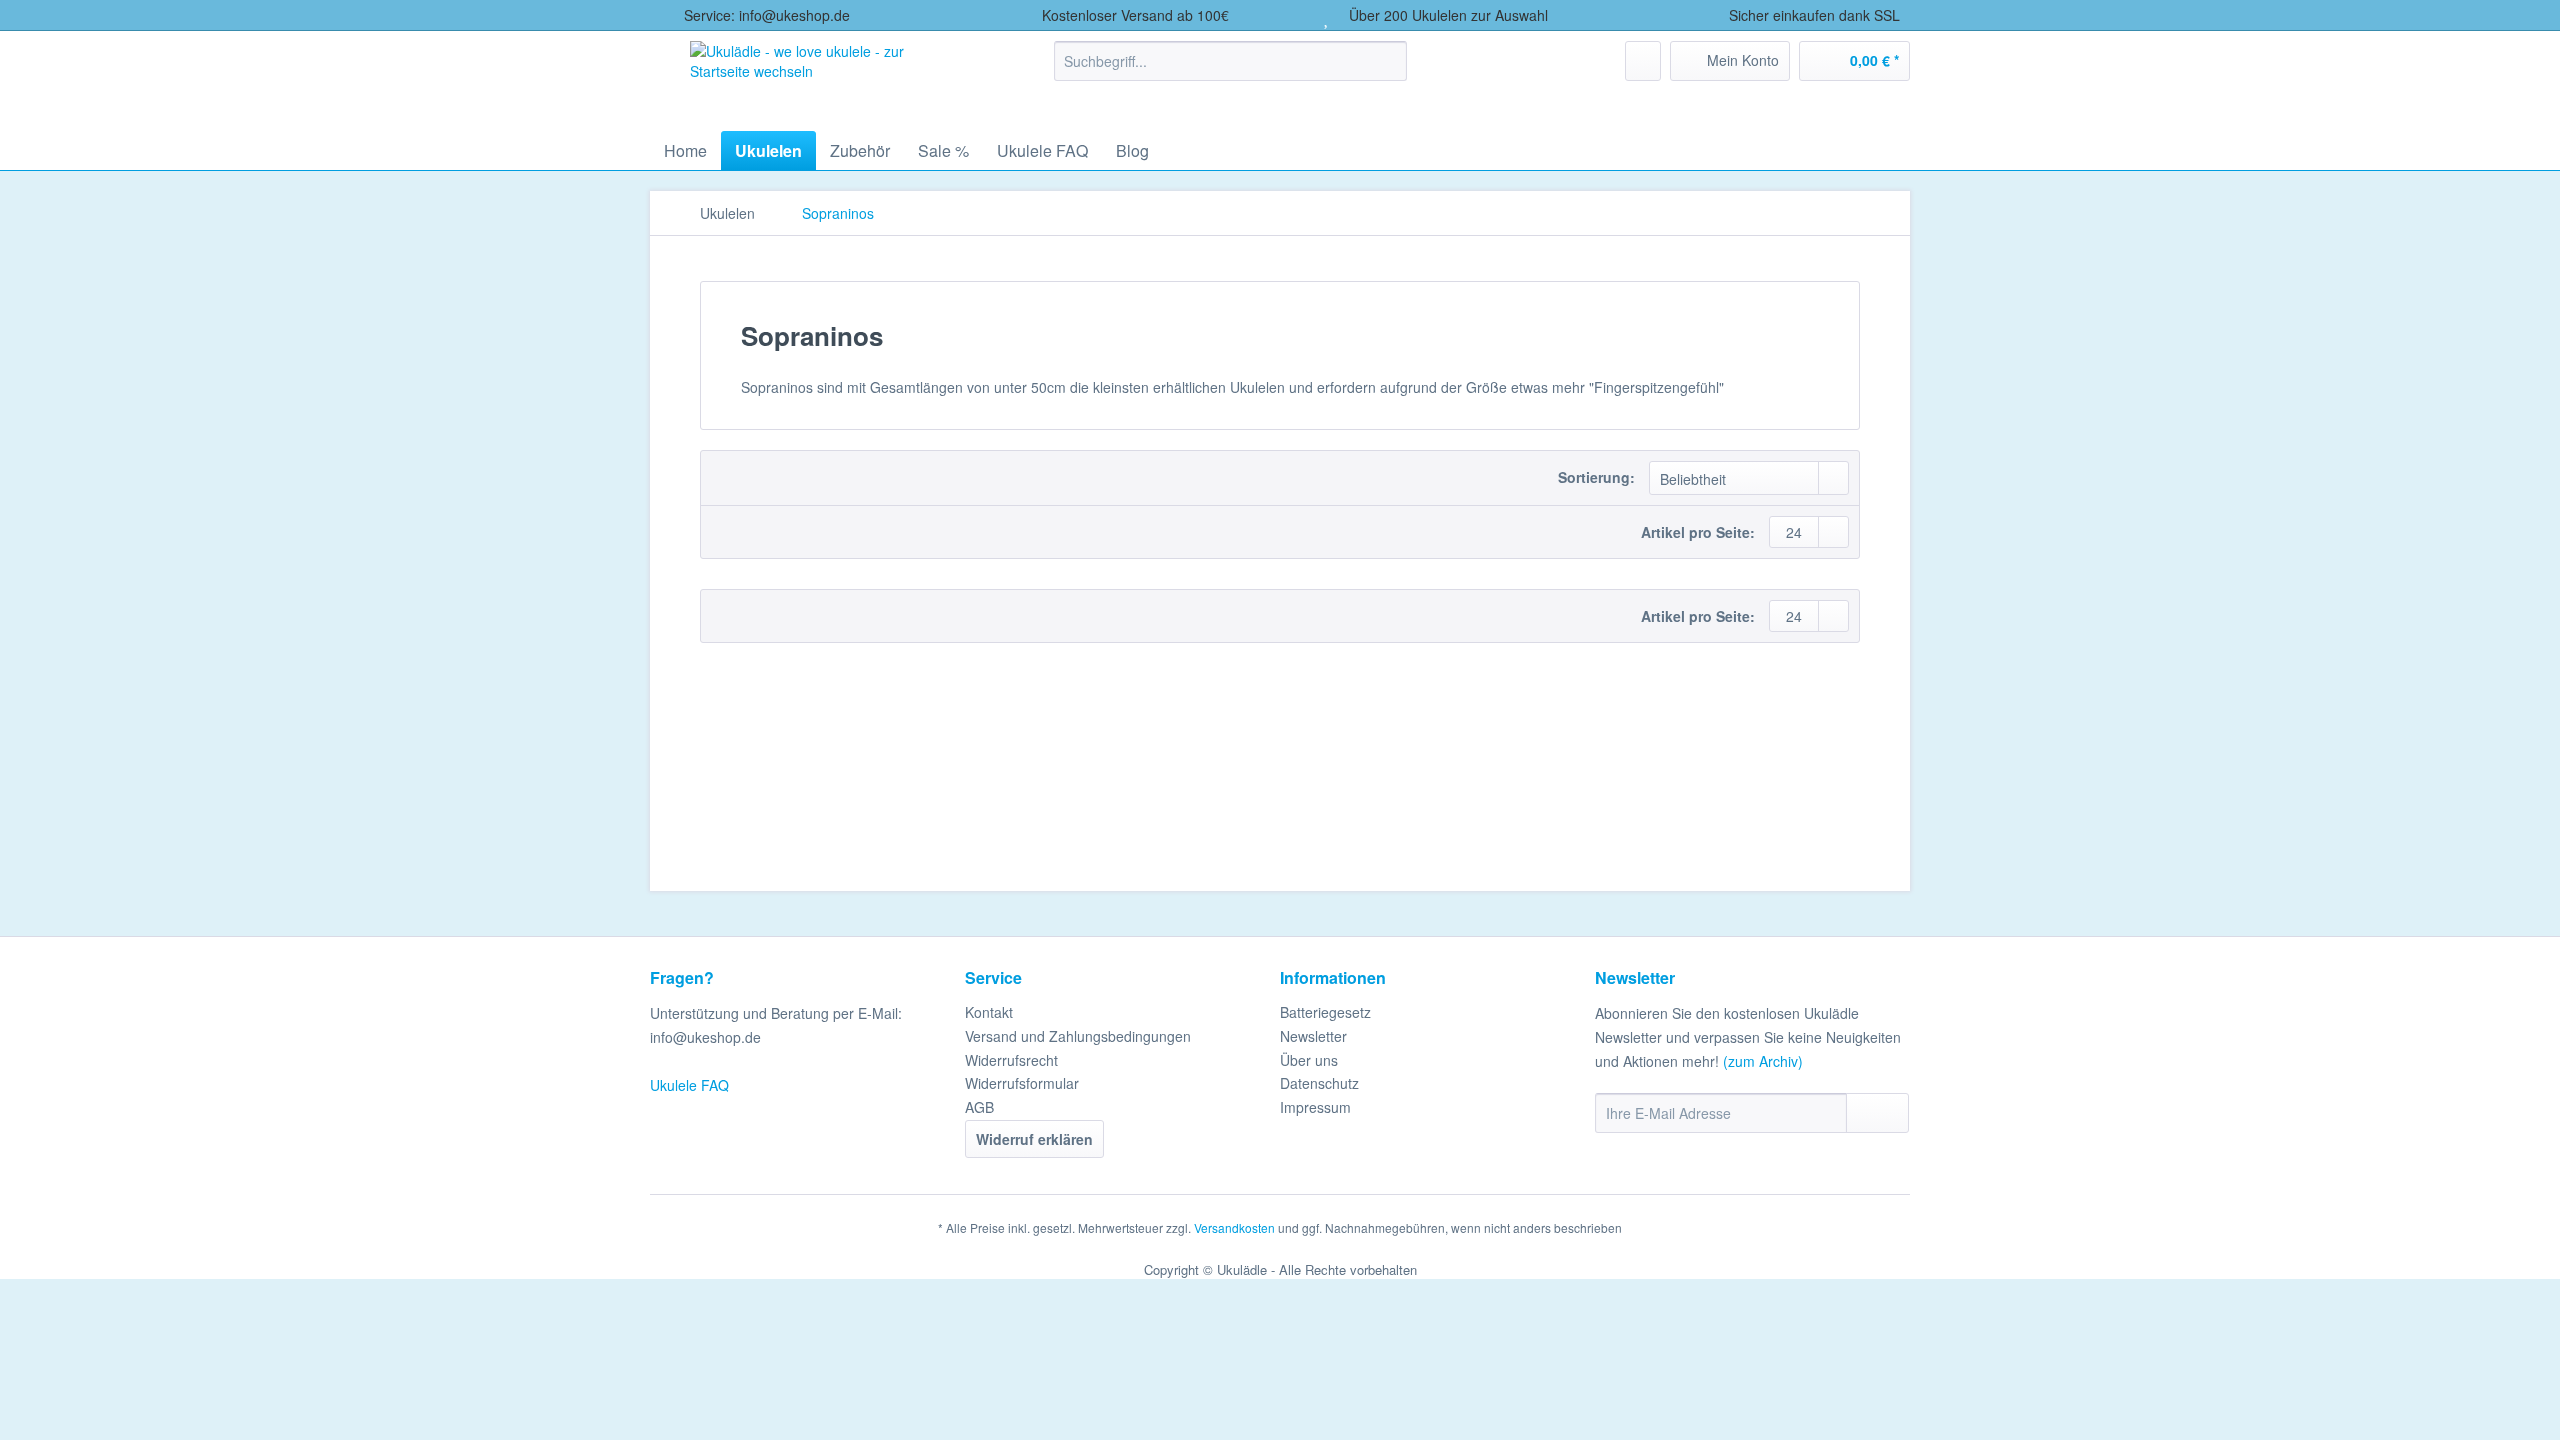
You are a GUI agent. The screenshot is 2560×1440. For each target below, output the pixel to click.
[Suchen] (1388, 61)
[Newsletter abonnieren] (1877, 1113)
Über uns (1309, 1060)
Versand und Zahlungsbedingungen (1078, 1036)
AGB (979, 1107)
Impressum (1315, 1107)
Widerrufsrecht (1011, 1060)
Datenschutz (1319, 1083)
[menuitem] (1230, 71)
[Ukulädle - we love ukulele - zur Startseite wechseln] (828, 76)
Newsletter (1313, 1036)
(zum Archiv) (1763, 1061)
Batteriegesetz (1325, 1012)
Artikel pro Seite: (1698, 532)
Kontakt (989, 1012)
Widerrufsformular (1022, 1083)
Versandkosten (1234, 1227)
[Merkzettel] (1643, 61)
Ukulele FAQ (689, 1085)
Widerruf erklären (1034, 1139)
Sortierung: (1596, 477)
